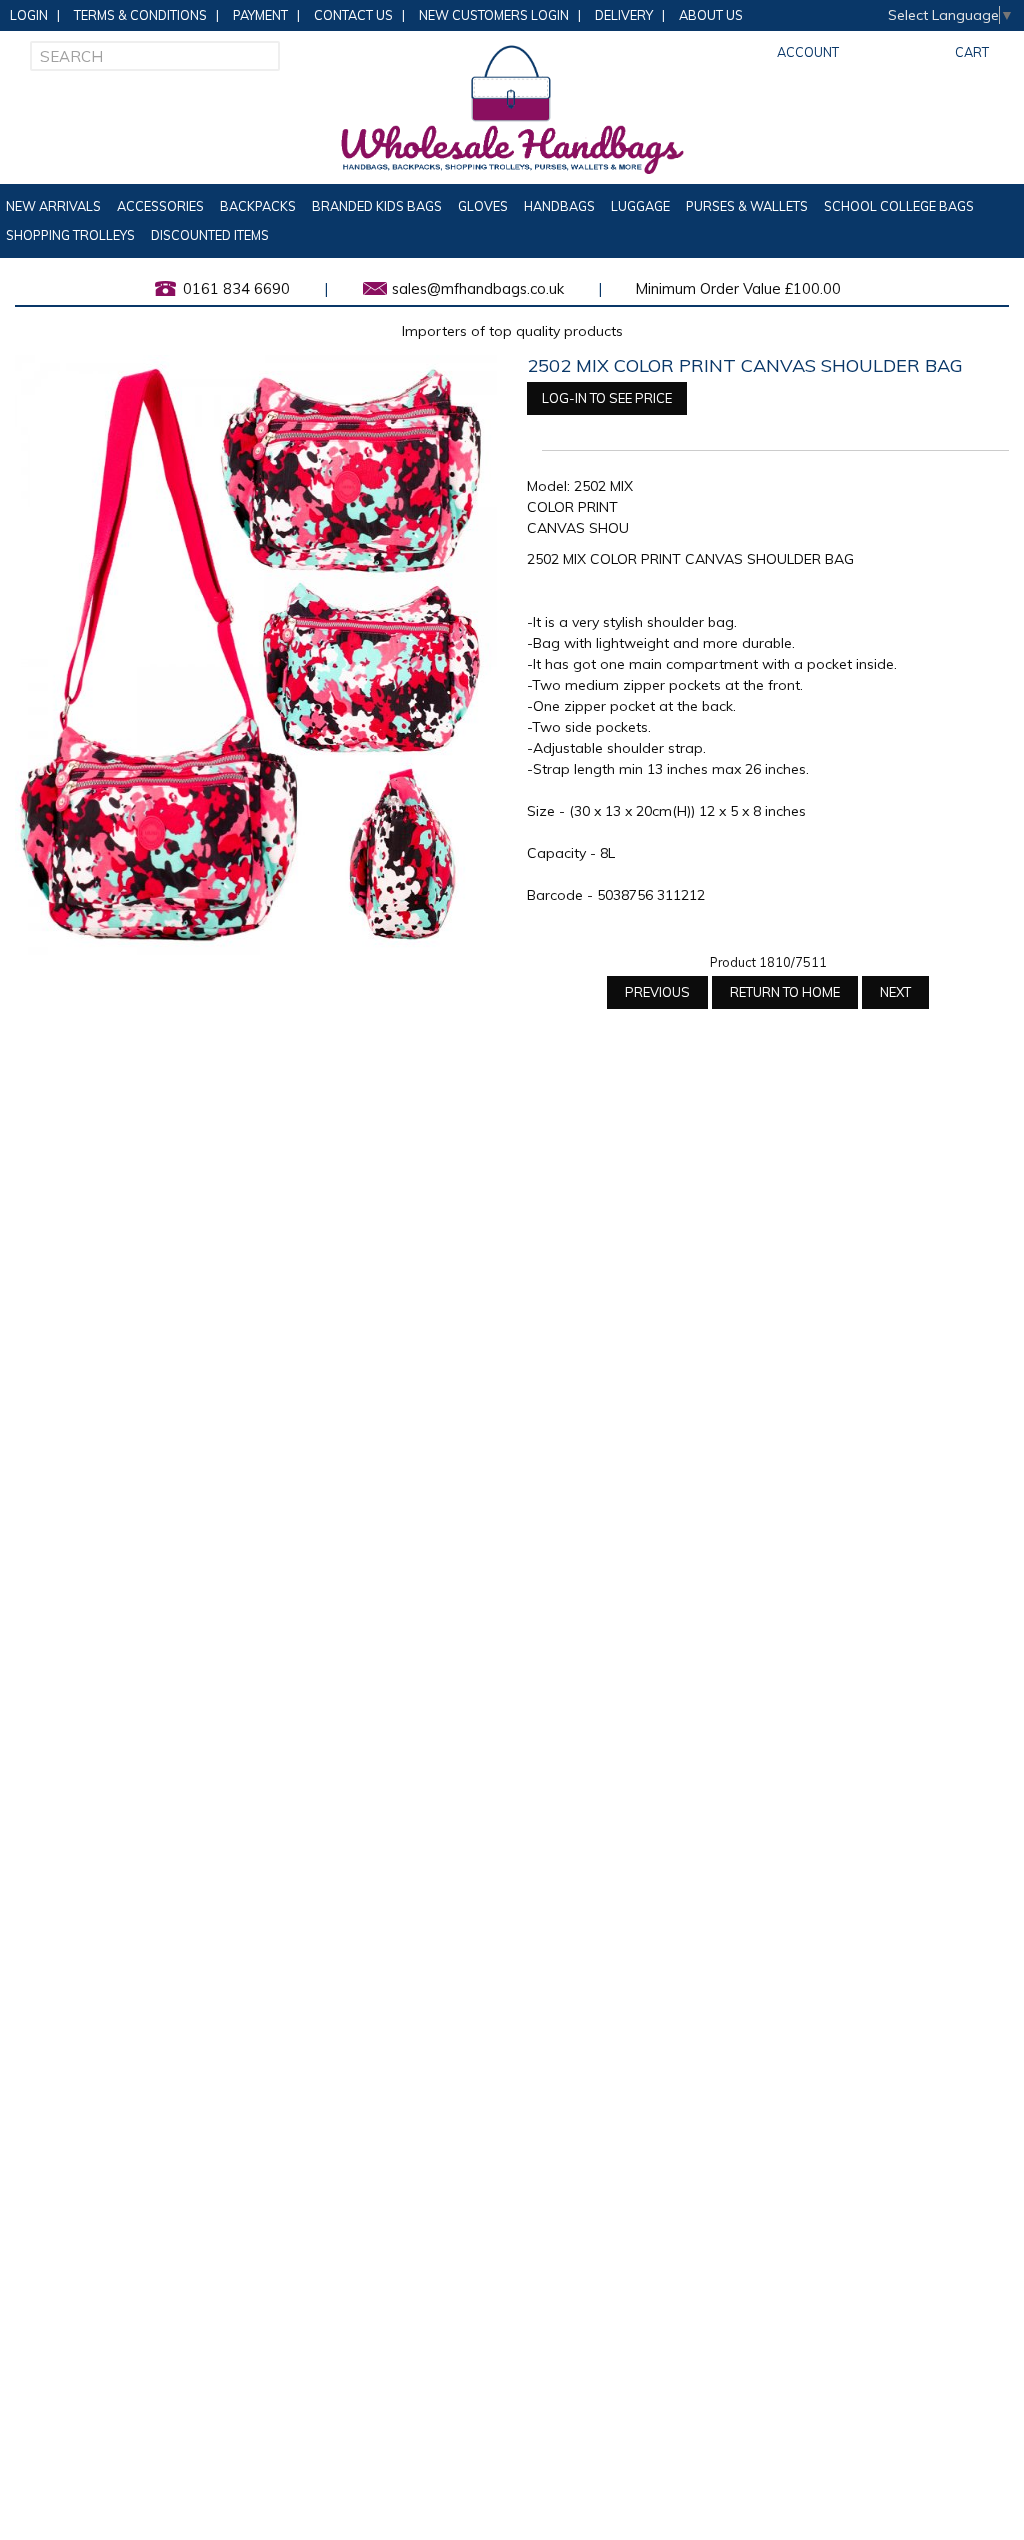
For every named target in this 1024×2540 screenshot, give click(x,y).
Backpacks (258, 206)
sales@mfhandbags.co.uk (478, 288)
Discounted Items (210, 235)
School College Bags (899, 206)
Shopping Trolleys (70, 235)
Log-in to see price (607, 398)
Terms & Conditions (140, 15)
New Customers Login (494, 15)
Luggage (640, 206)
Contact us (353, 15)
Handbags (559, 206)
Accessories (160, 206)
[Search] (265, 56)
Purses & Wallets (747, 206)
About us (711, 15)
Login (29, 15)
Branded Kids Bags (377, 206)
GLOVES (483, 206)
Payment (260, 15)
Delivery (624, 15)
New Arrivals (53, 206)
